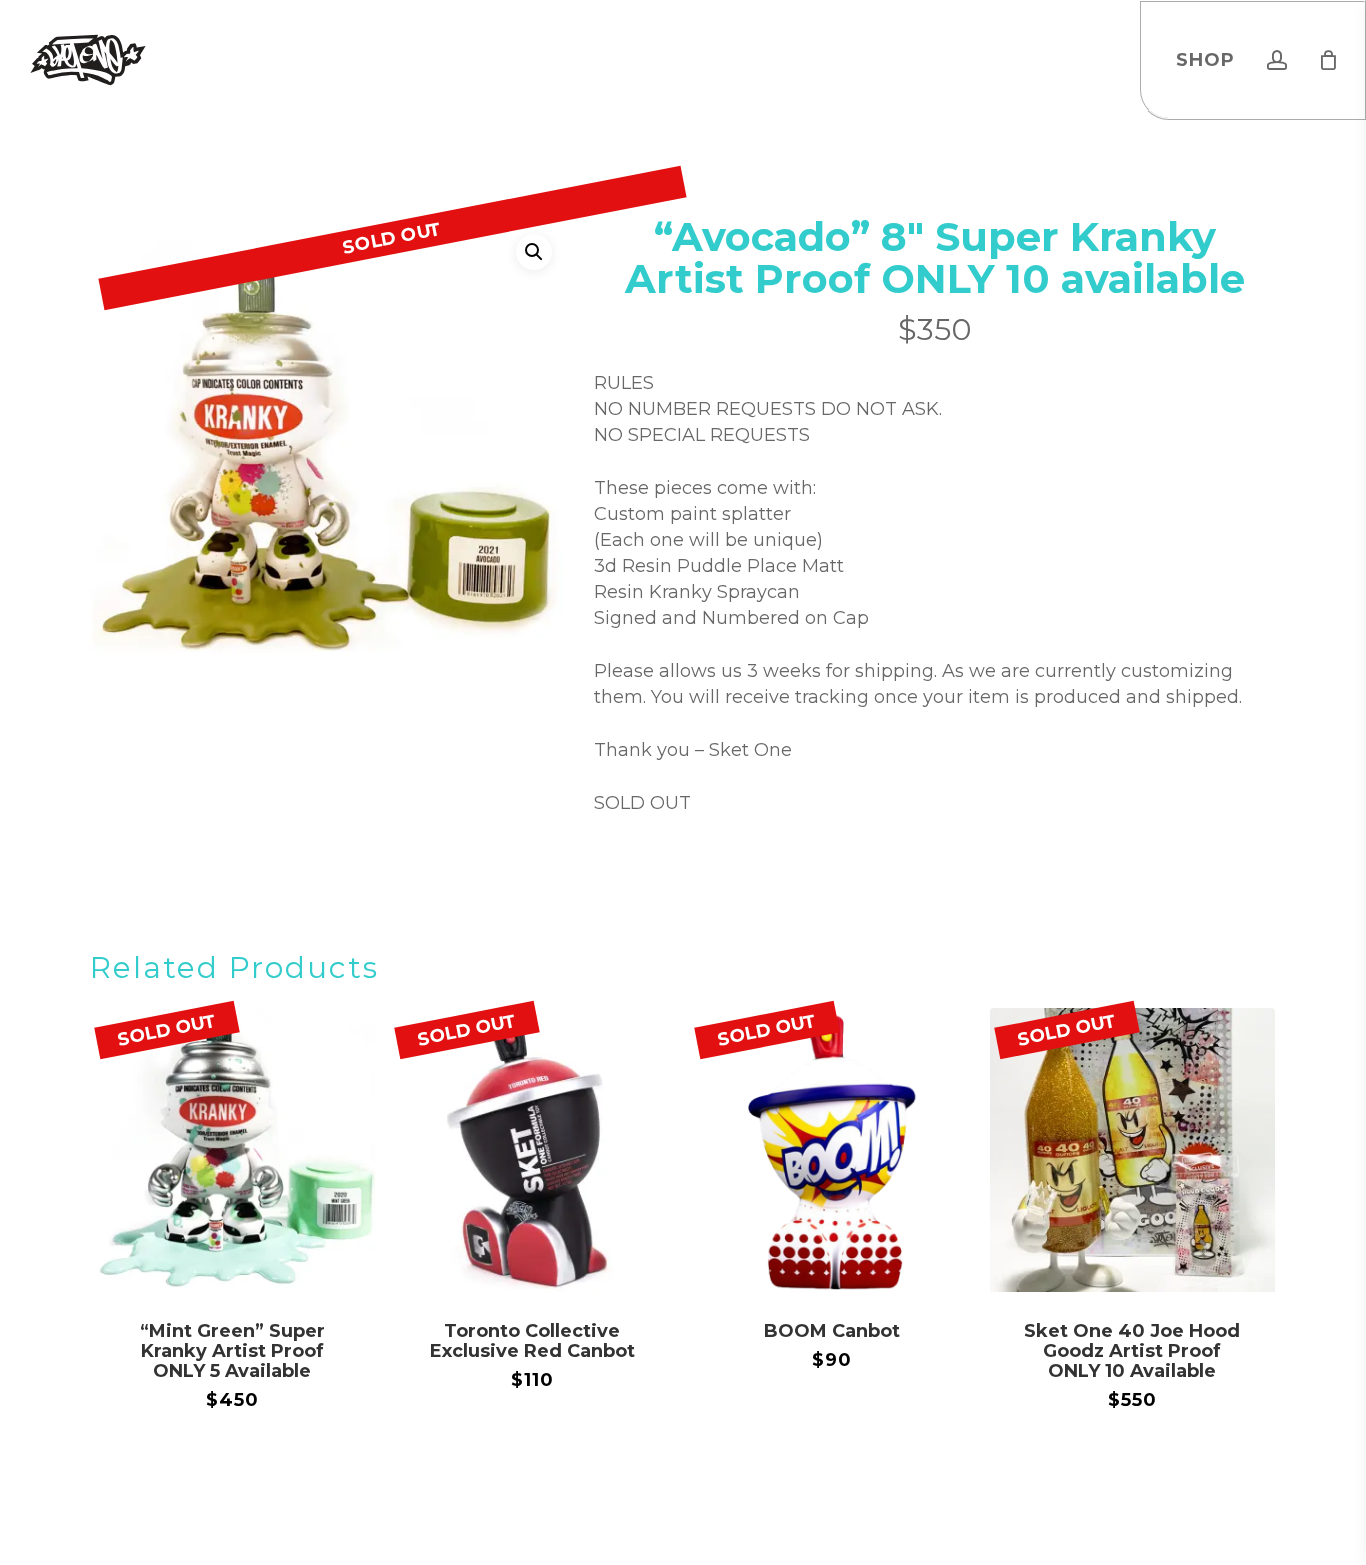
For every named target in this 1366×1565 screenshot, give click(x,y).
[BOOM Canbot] (832, 1150)
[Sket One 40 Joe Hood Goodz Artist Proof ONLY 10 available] (1132, 1150)
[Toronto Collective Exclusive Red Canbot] (532, 1150)
